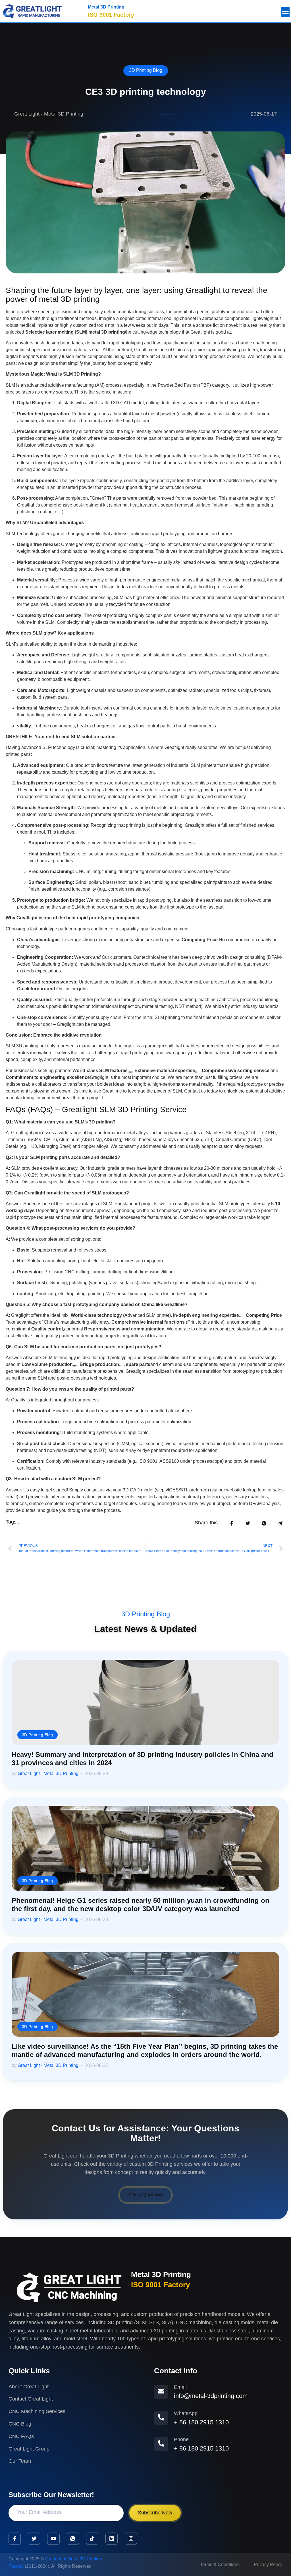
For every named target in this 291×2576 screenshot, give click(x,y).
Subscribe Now (155, 2513)
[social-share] (231, 1523)
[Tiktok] (92, 2539)
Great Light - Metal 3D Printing (48, 1774)
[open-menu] (285, 12)
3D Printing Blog (146, 70)
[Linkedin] (112, 2539)
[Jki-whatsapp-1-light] (73, 2539)
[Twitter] (34, 2539)
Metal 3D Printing (106, 7)
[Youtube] (53, 2539)
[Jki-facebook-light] (15, 2539)
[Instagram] (131, 2539)
